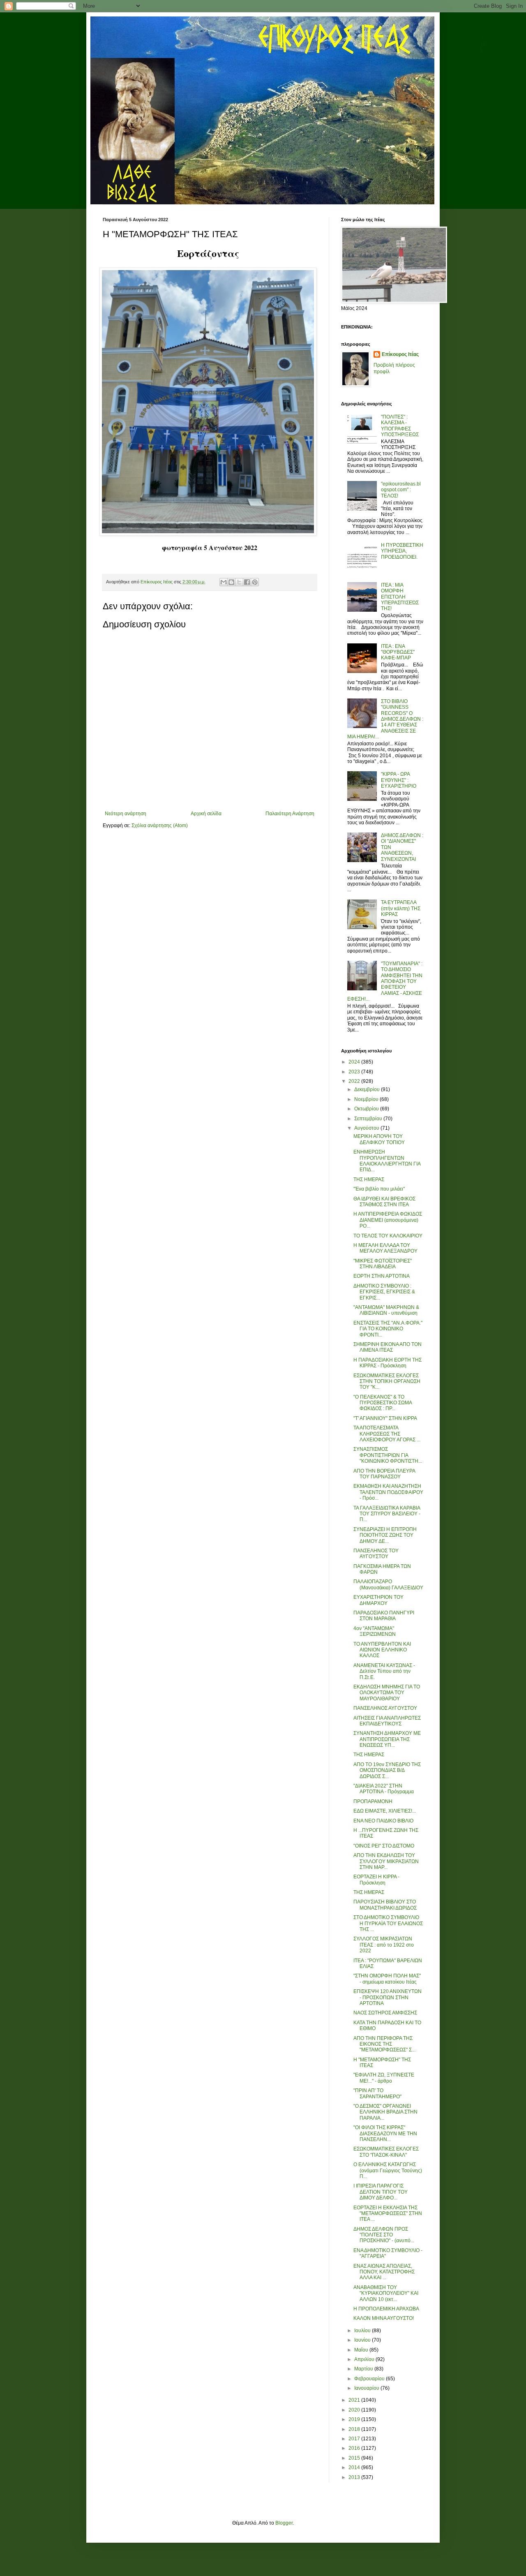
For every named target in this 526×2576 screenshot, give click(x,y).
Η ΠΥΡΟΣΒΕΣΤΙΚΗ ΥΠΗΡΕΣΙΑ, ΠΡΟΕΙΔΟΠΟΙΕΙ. (402, 551)
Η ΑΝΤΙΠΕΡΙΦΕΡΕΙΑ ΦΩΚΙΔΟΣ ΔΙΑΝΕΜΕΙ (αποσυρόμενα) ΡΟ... (388, 1220)
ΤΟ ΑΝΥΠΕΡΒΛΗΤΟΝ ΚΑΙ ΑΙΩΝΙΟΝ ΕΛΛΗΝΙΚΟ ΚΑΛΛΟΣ (382, 1650)
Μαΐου (362, 2350)
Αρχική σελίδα (206, 814)
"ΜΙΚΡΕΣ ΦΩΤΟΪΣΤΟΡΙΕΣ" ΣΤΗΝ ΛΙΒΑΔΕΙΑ (383, 1264)
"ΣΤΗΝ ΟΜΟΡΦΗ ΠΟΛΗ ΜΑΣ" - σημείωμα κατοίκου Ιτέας (387, 1979)
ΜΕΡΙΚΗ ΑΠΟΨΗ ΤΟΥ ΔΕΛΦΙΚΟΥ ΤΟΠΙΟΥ (379, 1139)
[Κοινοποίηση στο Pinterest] (255, 582)
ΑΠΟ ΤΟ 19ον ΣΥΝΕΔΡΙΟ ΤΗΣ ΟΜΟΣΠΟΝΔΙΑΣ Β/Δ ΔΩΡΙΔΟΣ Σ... (387, 1770)
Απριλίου (365, 2359)
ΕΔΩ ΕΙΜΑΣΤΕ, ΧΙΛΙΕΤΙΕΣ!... (385, 1811)
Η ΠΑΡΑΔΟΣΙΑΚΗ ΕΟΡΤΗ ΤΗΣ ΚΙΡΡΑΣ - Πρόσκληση (388, 1363)
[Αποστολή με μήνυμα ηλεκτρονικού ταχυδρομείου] (224, 582)
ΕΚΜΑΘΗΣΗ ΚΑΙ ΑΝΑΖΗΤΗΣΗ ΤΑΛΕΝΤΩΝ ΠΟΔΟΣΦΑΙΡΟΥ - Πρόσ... (388, 1492)
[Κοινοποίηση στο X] (239, 582)
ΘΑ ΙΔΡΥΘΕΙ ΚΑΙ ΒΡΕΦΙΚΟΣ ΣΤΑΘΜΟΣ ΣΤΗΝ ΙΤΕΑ (384, 1202)
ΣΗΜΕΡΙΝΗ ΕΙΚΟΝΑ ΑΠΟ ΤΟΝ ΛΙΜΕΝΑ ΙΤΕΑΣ (388, 1347)
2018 (355, 2429)
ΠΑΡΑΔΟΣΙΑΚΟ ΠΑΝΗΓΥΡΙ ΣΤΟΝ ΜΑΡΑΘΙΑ (384, 1616)
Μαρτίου (364, 2369)
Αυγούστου (367, 1128)
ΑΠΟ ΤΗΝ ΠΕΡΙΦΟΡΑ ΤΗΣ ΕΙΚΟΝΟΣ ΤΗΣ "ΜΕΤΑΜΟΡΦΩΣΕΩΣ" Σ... (384, 2044)
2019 (355, 2419)
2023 (355, 1072)
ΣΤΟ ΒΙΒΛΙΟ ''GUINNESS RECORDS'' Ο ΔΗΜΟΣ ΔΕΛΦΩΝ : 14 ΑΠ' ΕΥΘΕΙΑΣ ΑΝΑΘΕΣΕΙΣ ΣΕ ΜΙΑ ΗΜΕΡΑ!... (385, 719)
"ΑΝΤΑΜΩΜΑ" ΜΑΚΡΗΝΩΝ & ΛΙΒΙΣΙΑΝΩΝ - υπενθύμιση (386, 1310)
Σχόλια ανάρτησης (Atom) (160, 826)
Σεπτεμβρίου (369, 1119)
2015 (355, 2458)
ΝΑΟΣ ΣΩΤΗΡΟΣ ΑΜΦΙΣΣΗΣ (385, 2013)
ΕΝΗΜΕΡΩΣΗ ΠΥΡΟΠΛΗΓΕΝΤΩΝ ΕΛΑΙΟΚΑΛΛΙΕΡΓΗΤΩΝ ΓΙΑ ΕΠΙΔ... (387, 1161)
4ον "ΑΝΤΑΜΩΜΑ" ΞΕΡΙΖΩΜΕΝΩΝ (375, 1631)
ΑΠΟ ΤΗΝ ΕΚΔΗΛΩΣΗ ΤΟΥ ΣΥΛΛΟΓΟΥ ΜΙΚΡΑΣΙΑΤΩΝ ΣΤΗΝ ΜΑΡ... (386, 1861)
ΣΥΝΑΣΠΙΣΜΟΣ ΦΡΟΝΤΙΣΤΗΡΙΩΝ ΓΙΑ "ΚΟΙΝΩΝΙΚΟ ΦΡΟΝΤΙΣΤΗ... (388, 1455)
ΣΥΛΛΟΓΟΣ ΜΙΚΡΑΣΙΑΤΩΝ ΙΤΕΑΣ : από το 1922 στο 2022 (384, 1945)
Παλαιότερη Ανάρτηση (290, 814)
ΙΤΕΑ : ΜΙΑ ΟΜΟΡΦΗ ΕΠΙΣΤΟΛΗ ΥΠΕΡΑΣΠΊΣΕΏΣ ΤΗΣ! (400, 597)
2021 (355, 2400)
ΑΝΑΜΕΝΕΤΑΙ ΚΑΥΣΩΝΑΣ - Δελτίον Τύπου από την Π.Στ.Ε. (384, 1671)
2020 (355, 2410)
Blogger (284, 2523)
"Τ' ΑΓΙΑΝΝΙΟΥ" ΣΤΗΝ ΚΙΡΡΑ (385, 1418)
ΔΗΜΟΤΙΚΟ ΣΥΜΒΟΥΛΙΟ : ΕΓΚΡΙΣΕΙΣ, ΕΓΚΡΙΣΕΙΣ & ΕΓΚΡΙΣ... (384, 1292)
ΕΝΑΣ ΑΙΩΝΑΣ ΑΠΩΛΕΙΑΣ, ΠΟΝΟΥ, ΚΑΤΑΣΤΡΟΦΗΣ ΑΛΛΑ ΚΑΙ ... (384, 2272)
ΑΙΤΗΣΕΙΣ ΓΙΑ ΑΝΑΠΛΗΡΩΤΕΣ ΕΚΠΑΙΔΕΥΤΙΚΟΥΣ (387, 1721)
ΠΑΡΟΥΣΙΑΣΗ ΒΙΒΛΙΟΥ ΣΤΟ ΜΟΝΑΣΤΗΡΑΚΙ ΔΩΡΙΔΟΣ (385, 1905)
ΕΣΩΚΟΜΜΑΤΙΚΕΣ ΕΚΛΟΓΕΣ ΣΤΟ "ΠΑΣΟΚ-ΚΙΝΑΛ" (386, 2152)
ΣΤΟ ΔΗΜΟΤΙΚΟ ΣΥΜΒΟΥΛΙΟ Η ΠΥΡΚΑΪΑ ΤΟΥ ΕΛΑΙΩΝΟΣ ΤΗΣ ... (388, 1923)
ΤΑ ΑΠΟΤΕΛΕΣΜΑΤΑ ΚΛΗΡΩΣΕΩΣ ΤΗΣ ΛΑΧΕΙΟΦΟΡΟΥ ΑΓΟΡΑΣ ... (387, 1434)
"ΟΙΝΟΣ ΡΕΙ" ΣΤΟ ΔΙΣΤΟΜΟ (384, 1846)
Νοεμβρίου (367, 1099)
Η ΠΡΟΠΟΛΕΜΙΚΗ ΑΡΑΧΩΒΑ (386, 2309)
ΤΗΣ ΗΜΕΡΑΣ (369, 1179)
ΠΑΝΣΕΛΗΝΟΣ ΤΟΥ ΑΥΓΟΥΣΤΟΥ (376, 1554)
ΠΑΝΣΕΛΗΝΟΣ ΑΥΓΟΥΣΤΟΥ (385, 1708)
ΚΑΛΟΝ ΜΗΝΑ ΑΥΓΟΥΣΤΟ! (384, 2318)
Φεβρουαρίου (370, 2379)
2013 (355, 2477)
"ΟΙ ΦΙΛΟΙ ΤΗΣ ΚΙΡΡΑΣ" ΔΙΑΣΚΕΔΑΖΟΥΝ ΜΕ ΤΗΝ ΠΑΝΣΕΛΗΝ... (385, 2133)
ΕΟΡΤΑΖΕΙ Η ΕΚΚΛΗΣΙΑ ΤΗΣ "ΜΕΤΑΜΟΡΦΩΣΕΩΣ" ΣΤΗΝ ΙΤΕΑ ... (388, 2214)
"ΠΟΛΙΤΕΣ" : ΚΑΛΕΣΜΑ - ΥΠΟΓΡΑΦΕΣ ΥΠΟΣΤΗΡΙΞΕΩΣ (400, 426)
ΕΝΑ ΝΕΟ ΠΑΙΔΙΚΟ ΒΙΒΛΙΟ (383, 1821)
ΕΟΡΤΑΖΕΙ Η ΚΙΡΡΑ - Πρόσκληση (376, 1880)
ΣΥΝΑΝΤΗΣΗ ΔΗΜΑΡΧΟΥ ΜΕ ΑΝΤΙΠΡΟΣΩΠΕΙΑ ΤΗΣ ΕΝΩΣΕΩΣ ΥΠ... (387, 1739)
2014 (355, 2467)
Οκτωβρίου (367, 1109)
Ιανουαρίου (367, 2388)
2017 (355, 2439)
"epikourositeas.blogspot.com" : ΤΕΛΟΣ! (401, 490)
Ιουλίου (363, 2331)
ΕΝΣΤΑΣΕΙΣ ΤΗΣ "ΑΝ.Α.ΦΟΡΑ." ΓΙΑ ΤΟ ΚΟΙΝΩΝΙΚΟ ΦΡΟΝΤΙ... (388, 1329)
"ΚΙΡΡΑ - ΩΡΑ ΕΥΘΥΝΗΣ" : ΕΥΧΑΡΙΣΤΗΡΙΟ (399, 780)
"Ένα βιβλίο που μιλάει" (379, 1189)
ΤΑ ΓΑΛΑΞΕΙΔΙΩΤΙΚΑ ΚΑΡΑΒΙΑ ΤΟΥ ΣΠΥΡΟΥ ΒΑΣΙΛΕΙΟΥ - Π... (387, 1514)
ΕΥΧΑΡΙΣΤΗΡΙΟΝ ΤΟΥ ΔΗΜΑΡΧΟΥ (378, 1600)
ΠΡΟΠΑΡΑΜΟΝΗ (373, 1801)
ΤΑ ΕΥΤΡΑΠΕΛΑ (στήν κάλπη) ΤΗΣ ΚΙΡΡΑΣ (401, 908)
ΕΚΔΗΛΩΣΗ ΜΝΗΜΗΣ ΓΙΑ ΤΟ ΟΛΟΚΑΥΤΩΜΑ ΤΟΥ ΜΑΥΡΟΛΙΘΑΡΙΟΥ (387, 1693)
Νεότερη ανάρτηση (126, 814)
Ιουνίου (363, 2340)
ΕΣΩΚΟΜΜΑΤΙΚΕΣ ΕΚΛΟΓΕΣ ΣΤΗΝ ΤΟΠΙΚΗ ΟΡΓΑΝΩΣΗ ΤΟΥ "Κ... (387, 1382)
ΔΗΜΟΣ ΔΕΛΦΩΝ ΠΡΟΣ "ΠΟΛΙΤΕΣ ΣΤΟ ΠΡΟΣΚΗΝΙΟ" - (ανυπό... (384, 2235)
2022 (355, 1081)
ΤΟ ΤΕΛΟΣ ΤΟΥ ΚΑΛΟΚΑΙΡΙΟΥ (388, 1236)
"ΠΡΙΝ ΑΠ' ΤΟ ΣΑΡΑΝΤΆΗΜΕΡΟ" (377, 2093)
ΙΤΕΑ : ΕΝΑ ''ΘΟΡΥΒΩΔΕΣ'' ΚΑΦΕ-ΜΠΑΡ (398, 652)
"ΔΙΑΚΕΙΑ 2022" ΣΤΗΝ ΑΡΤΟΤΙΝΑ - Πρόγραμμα (384, 1789)
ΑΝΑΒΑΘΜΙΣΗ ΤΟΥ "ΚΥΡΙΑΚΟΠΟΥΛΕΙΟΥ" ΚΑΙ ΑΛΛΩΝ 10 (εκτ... (386, 2293)
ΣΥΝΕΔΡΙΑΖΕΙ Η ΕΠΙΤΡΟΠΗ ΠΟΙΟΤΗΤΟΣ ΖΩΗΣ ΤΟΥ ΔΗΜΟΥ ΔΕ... (385, 1535)
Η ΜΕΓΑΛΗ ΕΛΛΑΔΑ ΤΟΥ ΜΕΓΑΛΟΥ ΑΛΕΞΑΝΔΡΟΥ (385, 1248)
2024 (355, 1062)
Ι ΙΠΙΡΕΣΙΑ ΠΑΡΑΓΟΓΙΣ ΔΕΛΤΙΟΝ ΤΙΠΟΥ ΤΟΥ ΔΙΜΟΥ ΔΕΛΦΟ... (381, 2192)
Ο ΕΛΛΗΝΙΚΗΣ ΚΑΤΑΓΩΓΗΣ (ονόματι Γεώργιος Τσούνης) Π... (388, 2170)
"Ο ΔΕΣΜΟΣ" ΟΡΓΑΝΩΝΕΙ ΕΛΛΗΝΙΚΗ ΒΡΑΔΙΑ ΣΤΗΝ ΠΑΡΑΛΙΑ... (385, 2112)
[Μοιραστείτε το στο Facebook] (247, 582)
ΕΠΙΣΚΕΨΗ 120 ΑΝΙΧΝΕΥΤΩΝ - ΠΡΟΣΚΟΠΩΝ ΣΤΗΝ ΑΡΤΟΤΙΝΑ (388, 1997)
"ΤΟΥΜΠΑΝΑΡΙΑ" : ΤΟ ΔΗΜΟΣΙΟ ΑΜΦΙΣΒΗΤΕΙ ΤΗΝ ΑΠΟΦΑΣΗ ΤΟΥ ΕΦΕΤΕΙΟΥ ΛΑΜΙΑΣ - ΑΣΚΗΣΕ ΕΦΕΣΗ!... (385, 981)
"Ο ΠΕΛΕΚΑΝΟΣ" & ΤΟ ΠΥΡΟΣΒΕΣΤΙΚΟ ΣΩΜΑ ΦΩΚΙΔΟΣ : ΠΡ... (383, 1403)
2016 (355, 2448)
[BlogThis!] (231, 582)
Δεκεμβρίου (368, 1089)
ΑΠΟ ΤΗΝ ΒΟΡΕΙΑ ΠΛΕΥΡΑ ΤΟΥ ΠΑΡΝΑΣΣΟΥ (384, 1474)
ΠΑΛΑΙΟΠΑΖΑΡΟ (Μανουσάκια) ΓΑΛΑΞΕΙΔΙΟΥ (388, 1584)
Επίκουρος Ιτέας (400, 354)
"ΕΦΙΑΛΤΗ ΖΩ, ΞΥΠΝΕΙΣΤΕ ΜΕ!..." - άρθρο (384, 2078)
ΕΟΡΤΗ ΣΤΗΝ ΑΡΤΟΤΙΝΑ (382, 1276)
